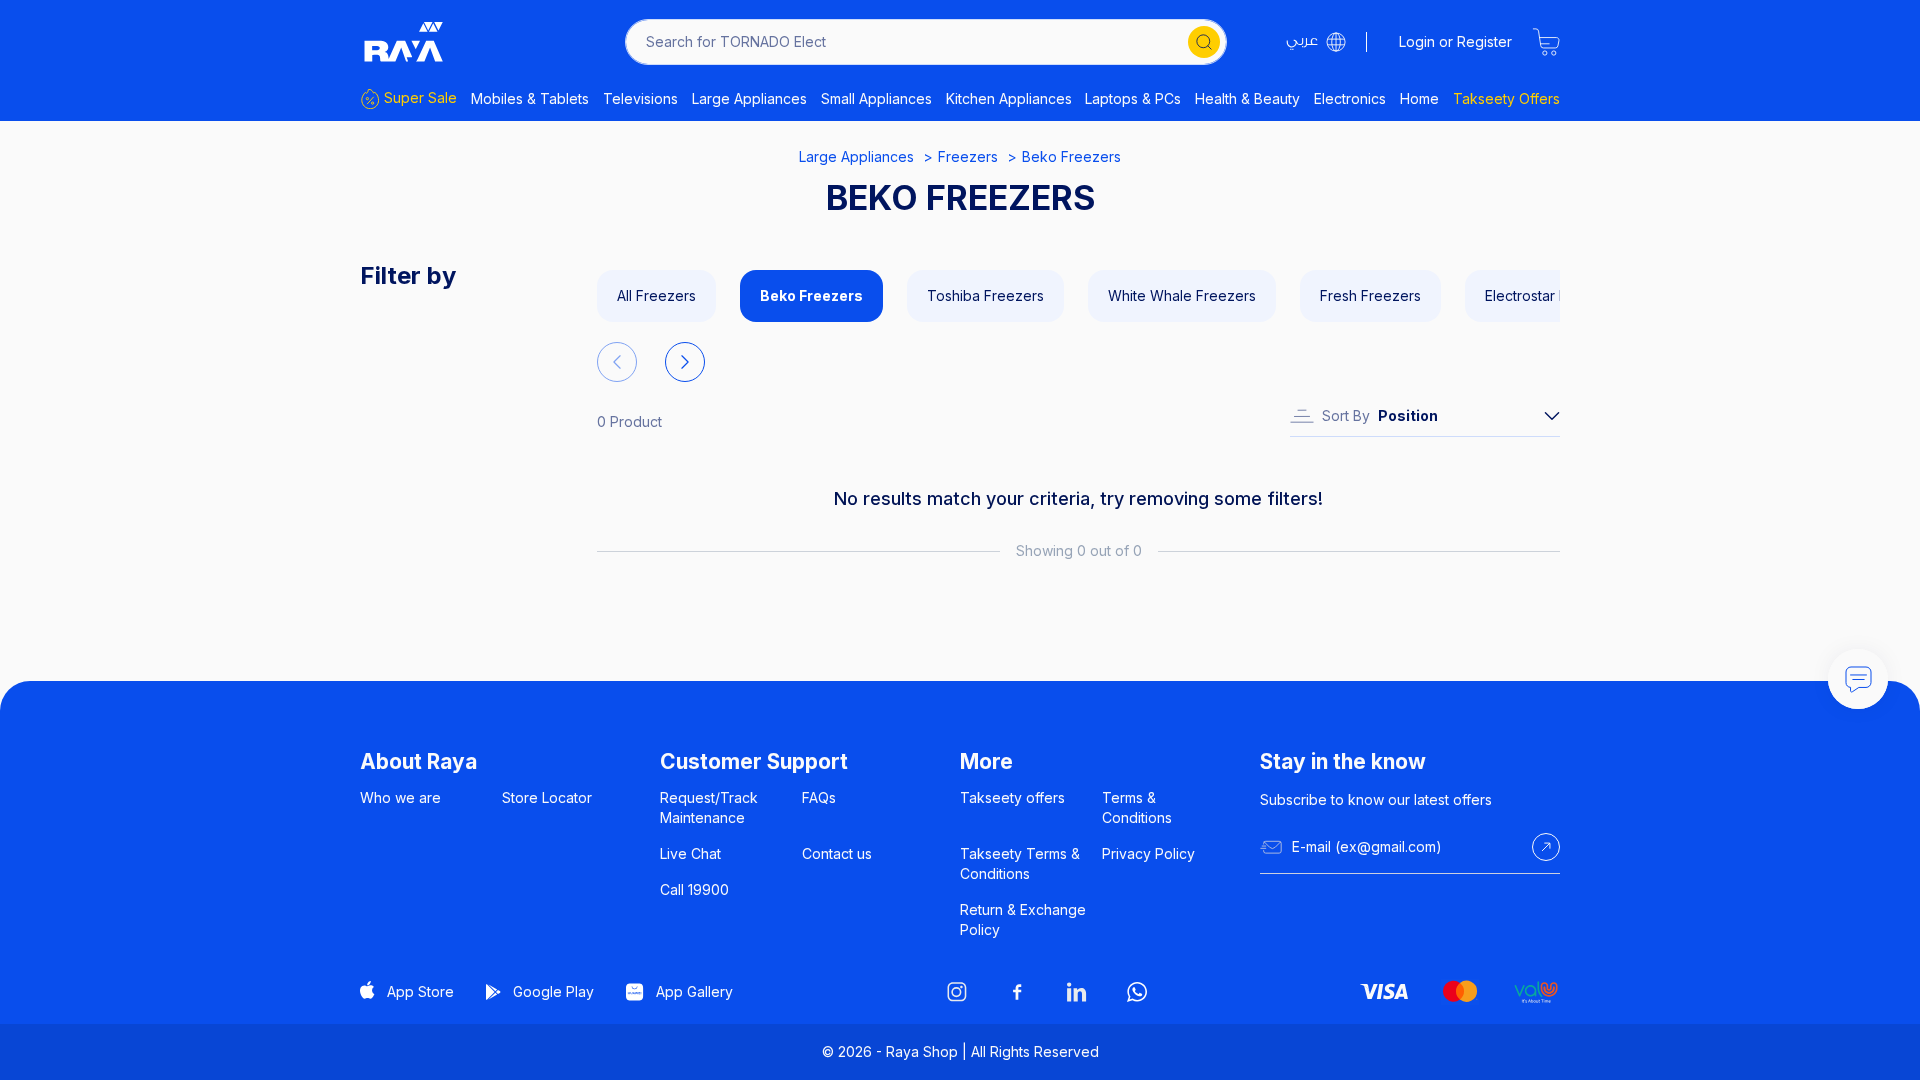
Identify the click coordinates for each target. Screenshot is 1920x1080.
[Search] (1204, 42)
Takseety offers (1012, 797)
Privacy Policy (1148, 853)
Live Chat (690, 853)
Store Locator (547, 797)
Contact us (837, 853)
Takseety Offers (1506, 98)
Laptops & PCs (1133, 98)
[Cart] (1546, 42)
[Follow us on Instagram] (957, 992)
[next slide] (685, 362)
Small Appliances (876, 98)
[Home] (404, 42)
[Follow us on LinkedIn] (1077, 992)
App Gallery (694, 991)
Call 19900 (694, 889)
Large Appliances (749, 98)
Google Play (553, 991)
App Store (420, 991)
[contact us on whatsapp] (1137, 992)
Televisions (640, 98)
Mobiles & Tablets (530, 98)
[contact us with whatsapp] (1858, 679)
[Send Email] (1546, 847)
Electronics (1350, 98)
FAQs (819, 797)
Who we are (400, 797)
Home (1419, 98)
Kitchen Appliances (1009, 98)
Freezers (968, 156)
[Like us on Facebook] (1017, 992)
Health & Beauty (1247, 98)
